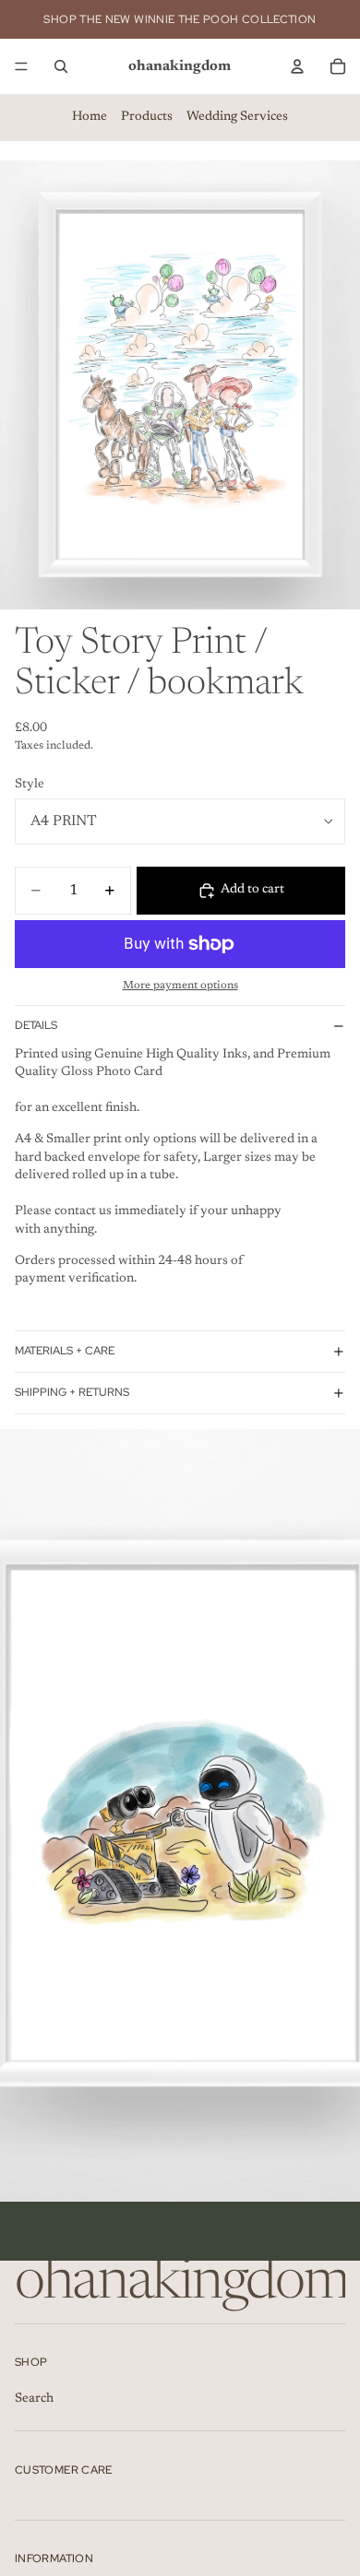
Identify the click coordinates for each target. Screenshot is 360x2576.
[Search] (61, 66)
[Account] (297, 66)
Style (30, 785)
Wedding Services (237, 117)
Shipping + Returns (72, 1392)
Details (36, 1025)
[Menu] (21, 66)
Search (34, 2399)
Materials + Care (65, 1351)
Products (147, 117)
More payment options (180, 986)
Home (90, 117)
